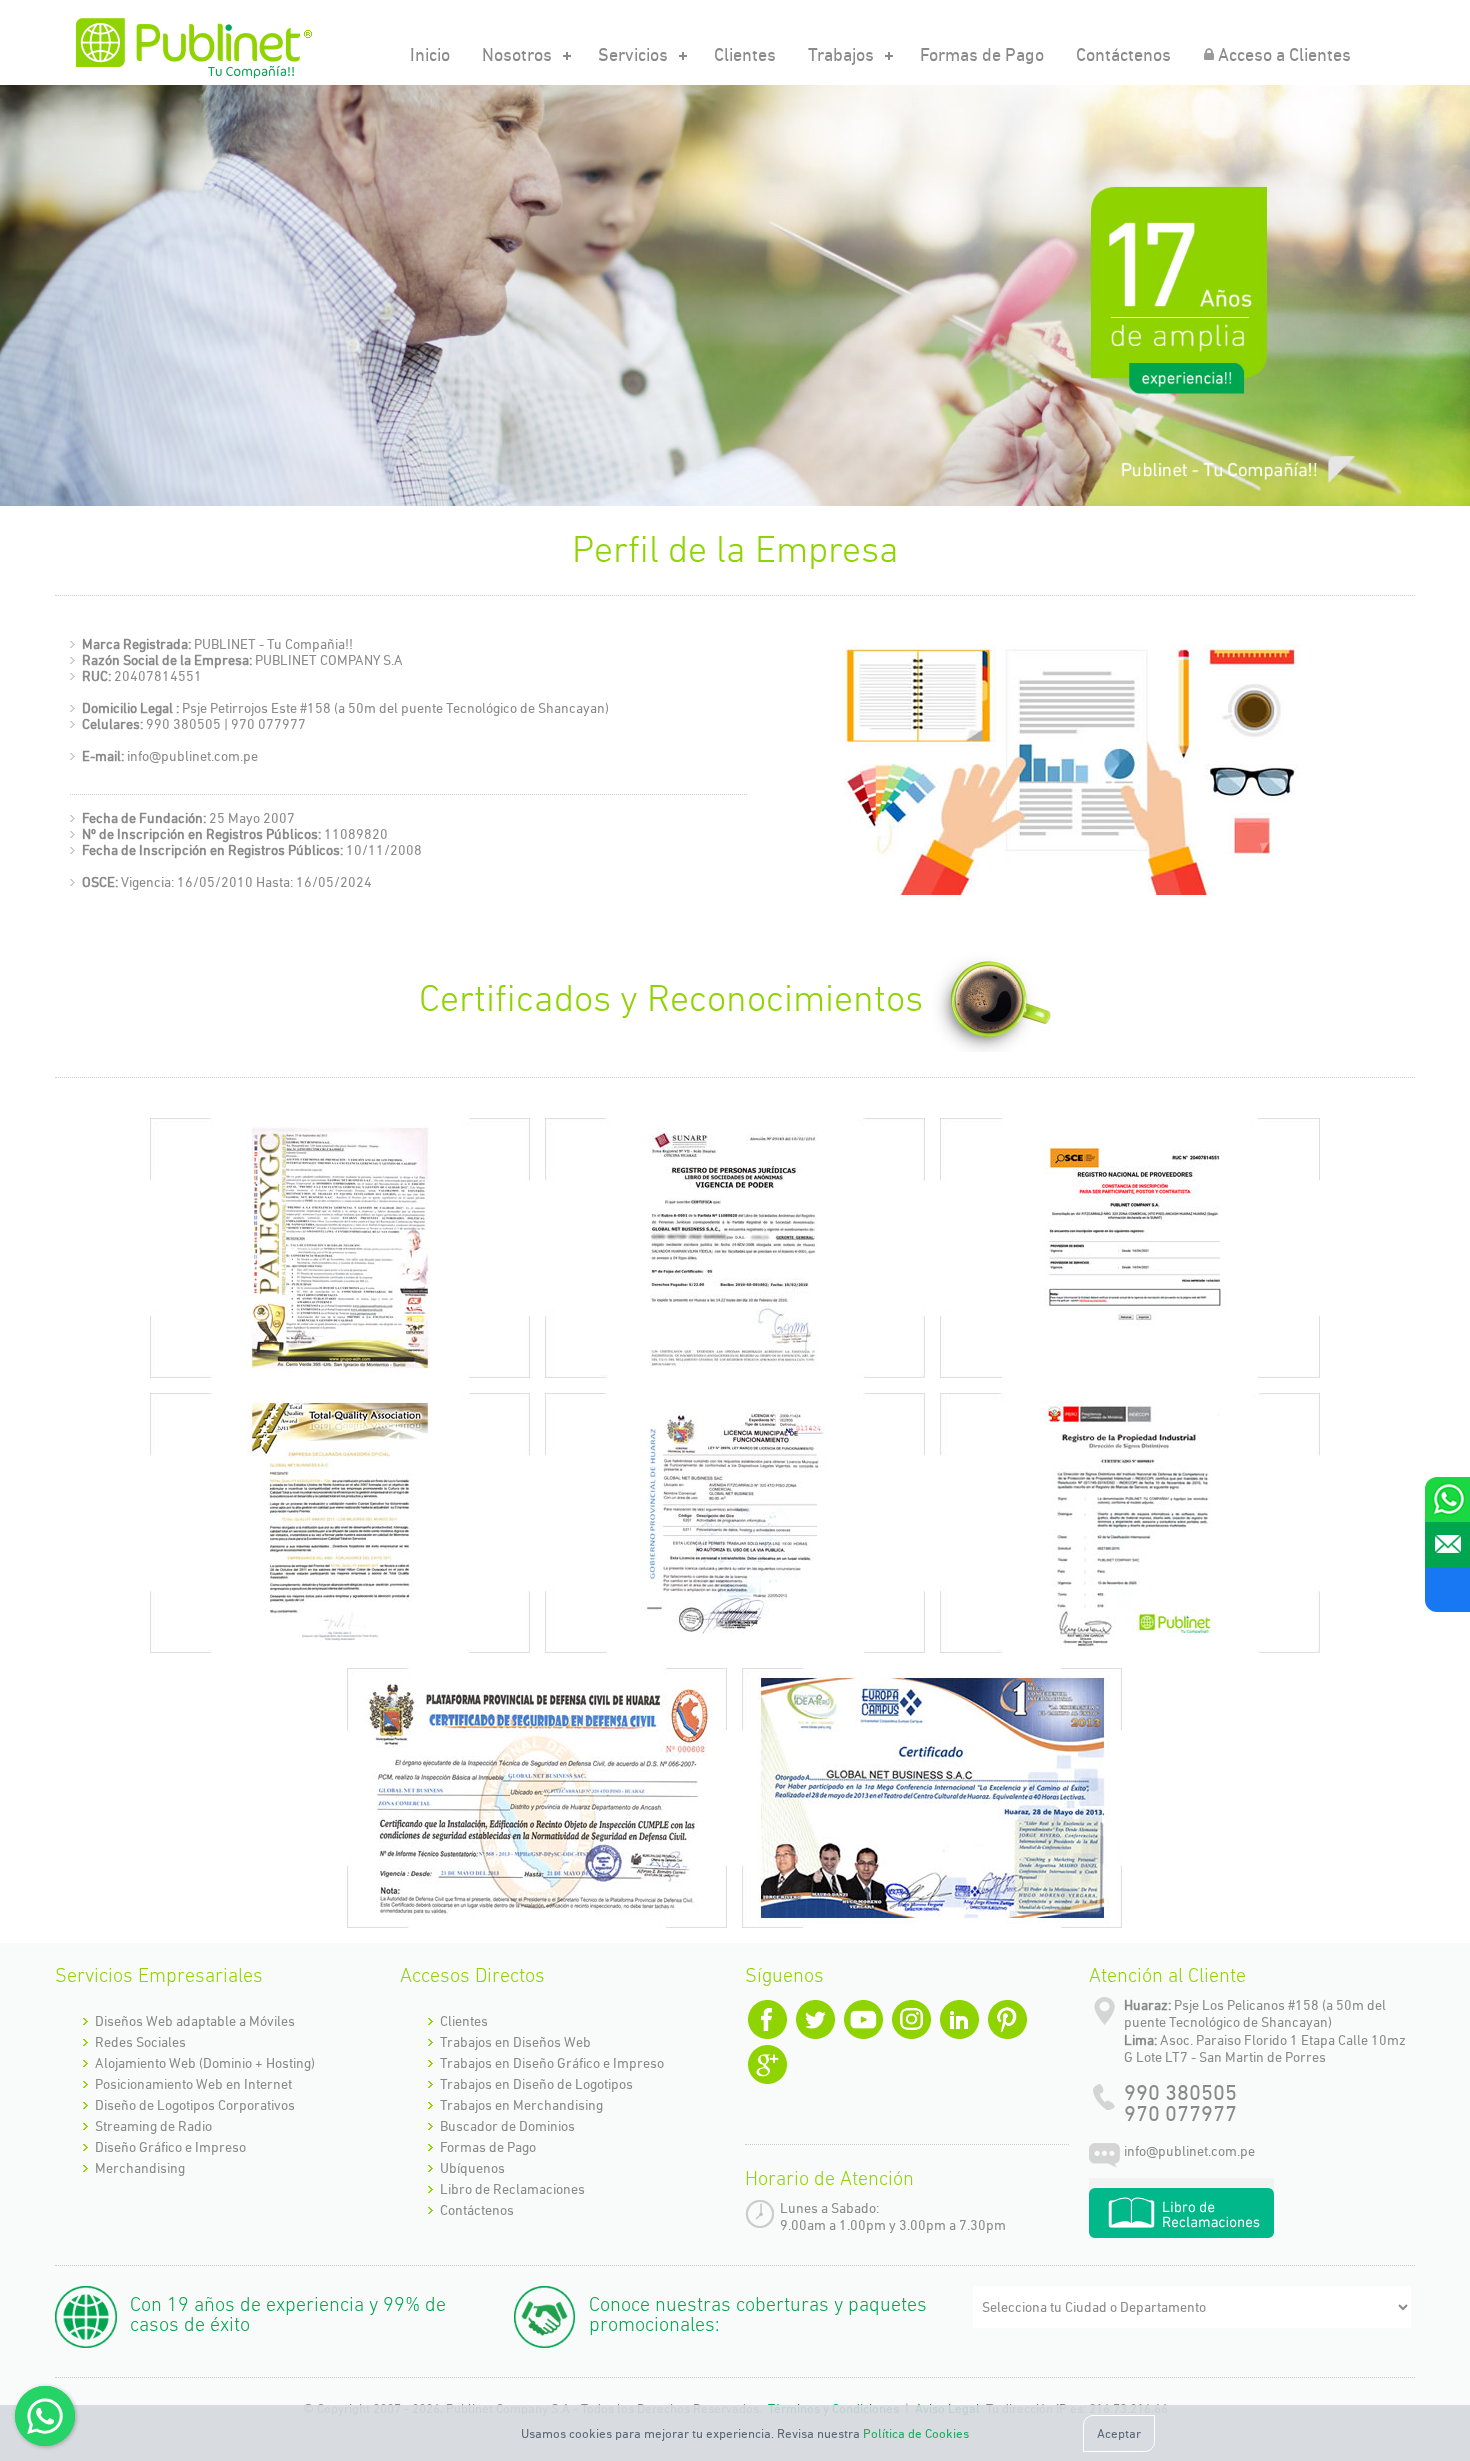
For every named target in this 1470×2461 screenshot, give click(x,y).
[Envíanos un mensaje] (1447, 1544)
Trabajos (841, 54)
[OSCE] (1130, 1248)
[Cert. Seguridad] (537, 1798)
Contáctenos (1123, 54)
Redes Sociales (140, 2042)
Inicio (430, 54)
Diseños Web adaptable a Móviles (195, 2021)
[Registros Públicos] (735, 1248)
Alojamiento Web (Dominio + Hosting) (205, 2063)
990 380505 (1180, 2092)
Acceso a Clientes (1284, 54)
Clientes (745, 54)
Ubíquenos (472, 2168)
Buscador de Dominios (507, 2126)
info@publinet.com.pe (1189, 2151)
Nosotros (517, 54)
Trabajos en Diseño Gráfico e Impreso (552, 2063)
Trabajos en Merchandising (521, 2105)
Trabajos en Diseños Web (515, 2042)
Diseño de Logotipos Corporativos (195, 2105)
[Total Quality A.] (340, 1523)
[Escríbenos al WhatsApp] (1447, 1499)
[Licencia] (735, 1523)
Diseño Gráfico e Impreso (170, 2147)
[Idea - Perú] (932, 1798)
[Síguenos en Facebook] (1447, 1589)
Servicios (633, 54)
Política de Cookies (916, 2433)
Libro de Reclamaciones (512, 2189)
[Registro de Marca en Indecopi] (1130, 1523)
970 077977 (1180, 2113)
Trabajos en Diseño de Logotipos (536, 2084)
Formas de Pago (982, 54)
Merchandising (140, 2168)
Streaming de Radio (153, 2126)
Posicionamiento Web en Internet (193, 2084)
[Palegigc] (340, 1248)
